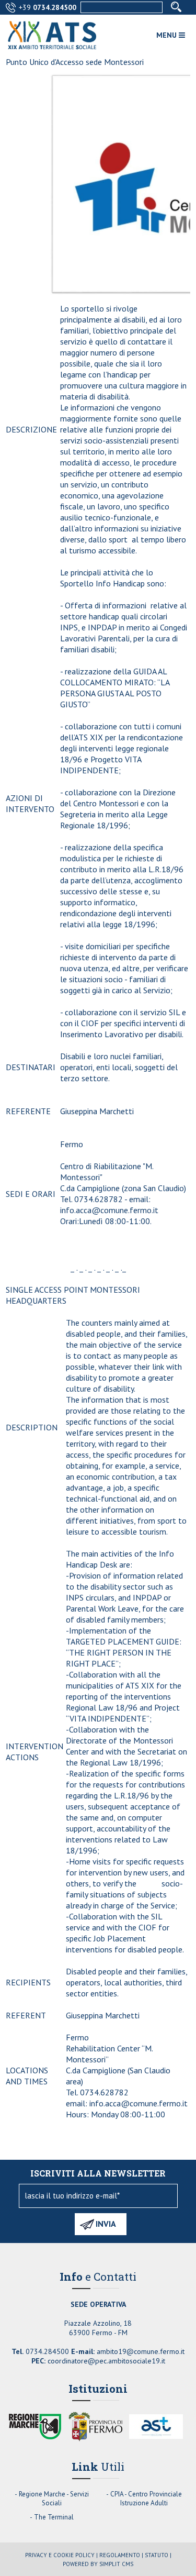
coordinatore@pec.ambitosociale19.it (106, 2361)
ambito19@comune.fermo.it (141, 2351)
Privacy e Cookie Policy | (61, 2555)
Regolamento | (121, 2555)
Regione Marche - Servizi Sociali (54, 2499)
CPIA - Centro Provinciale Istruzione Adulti (146, 2499)
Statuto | (158, 2555)
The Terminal (54, 2517)
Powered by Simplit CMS (98, 2564)
